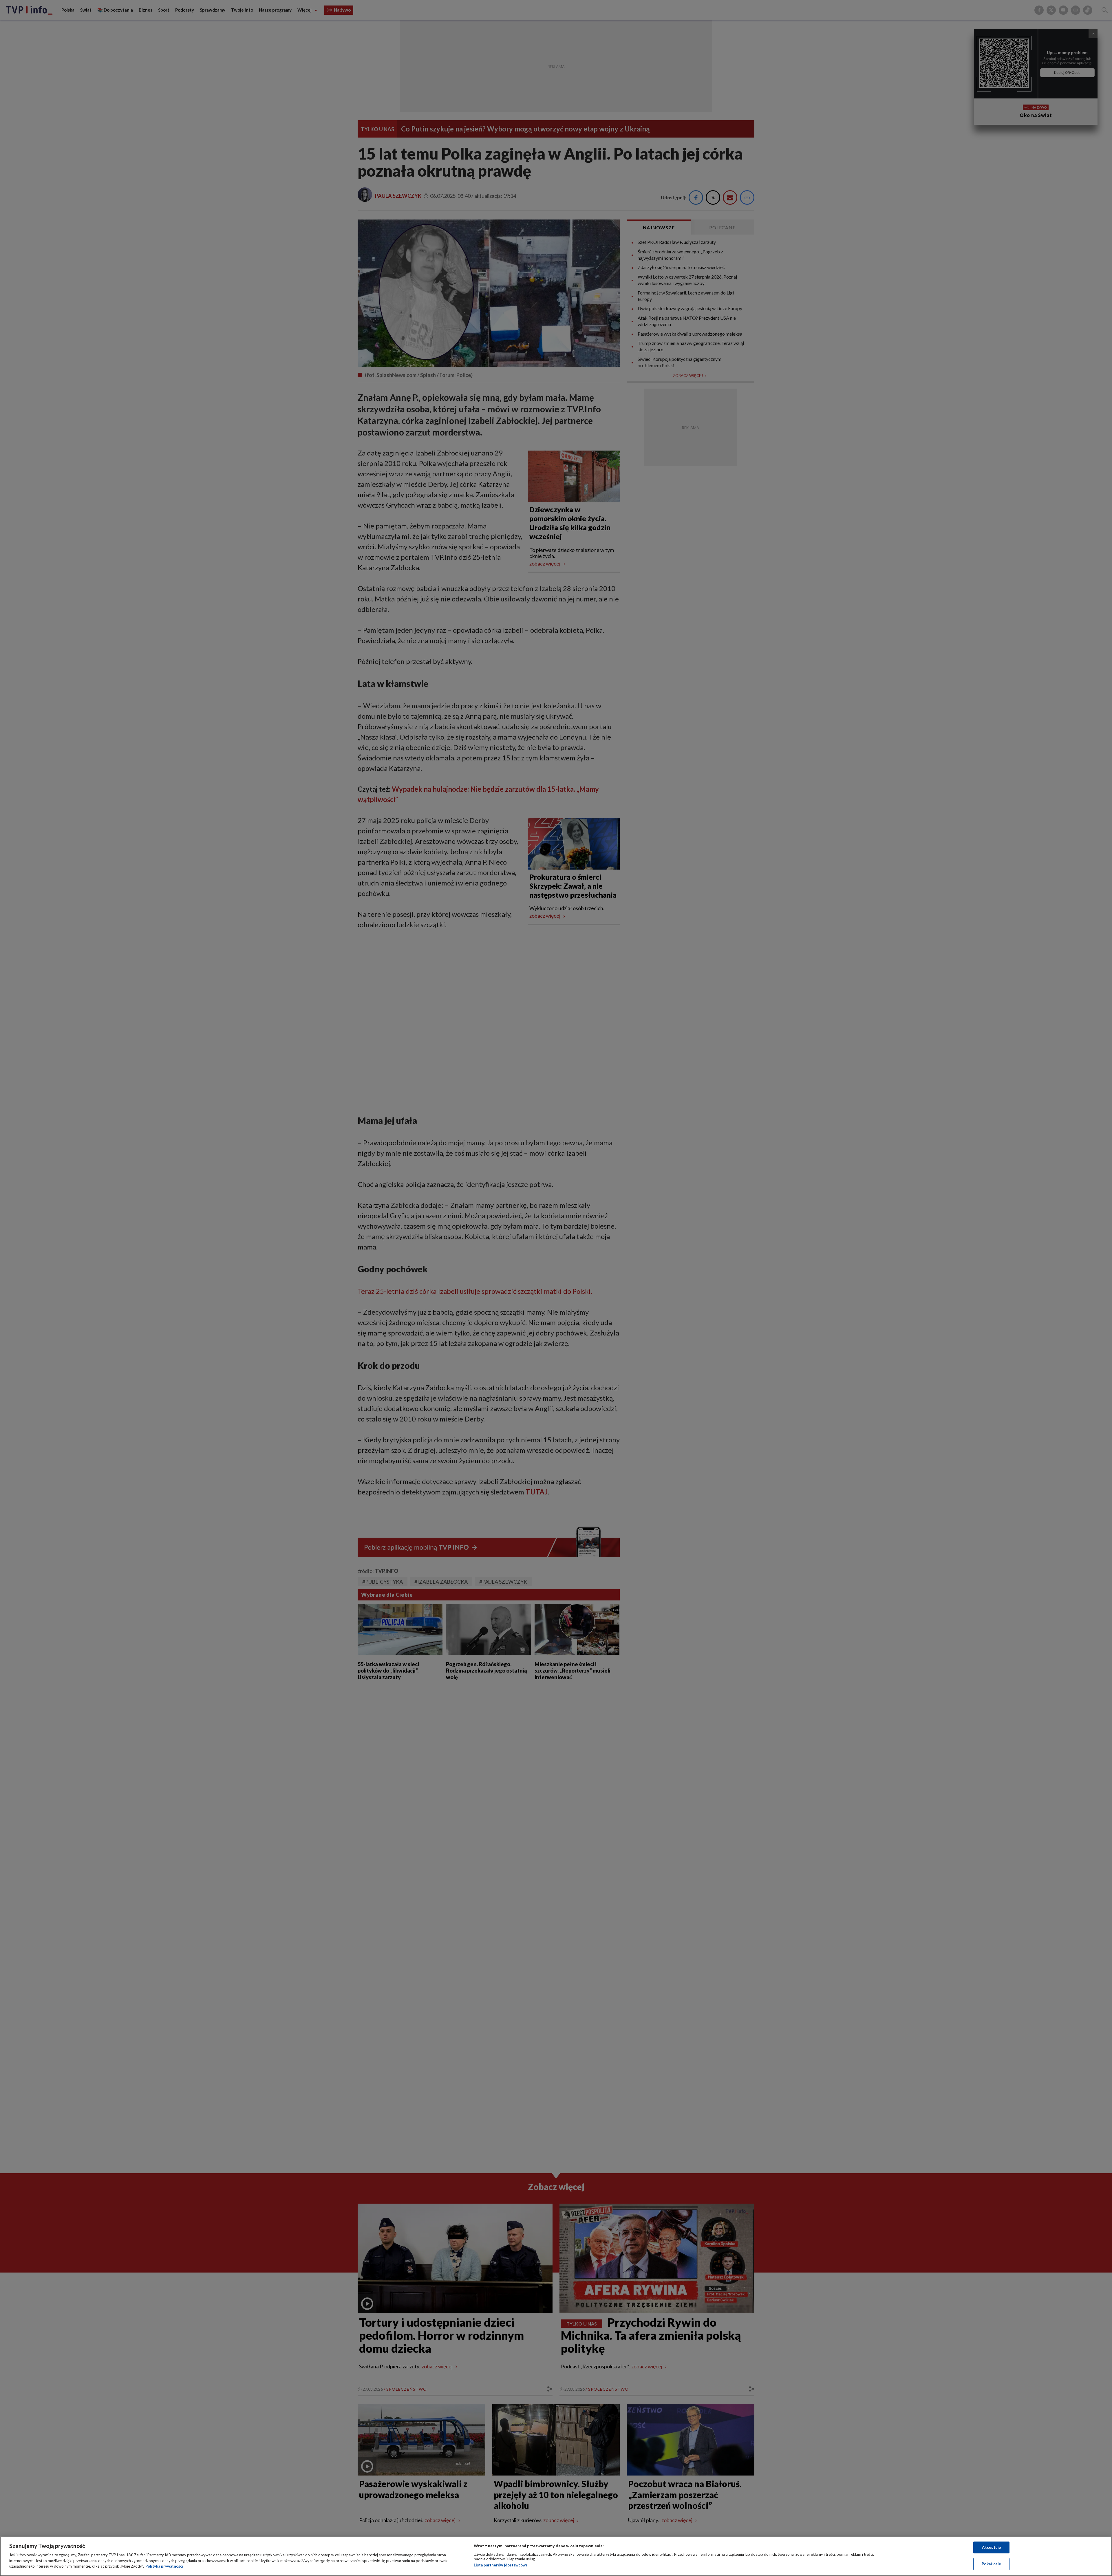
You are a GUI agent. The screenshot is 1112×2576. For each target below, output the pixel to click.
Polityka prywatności (164, 2566)
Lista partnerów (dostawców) (500, 2565)
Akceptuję (991, 2547)
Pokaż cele (991, 2564)
